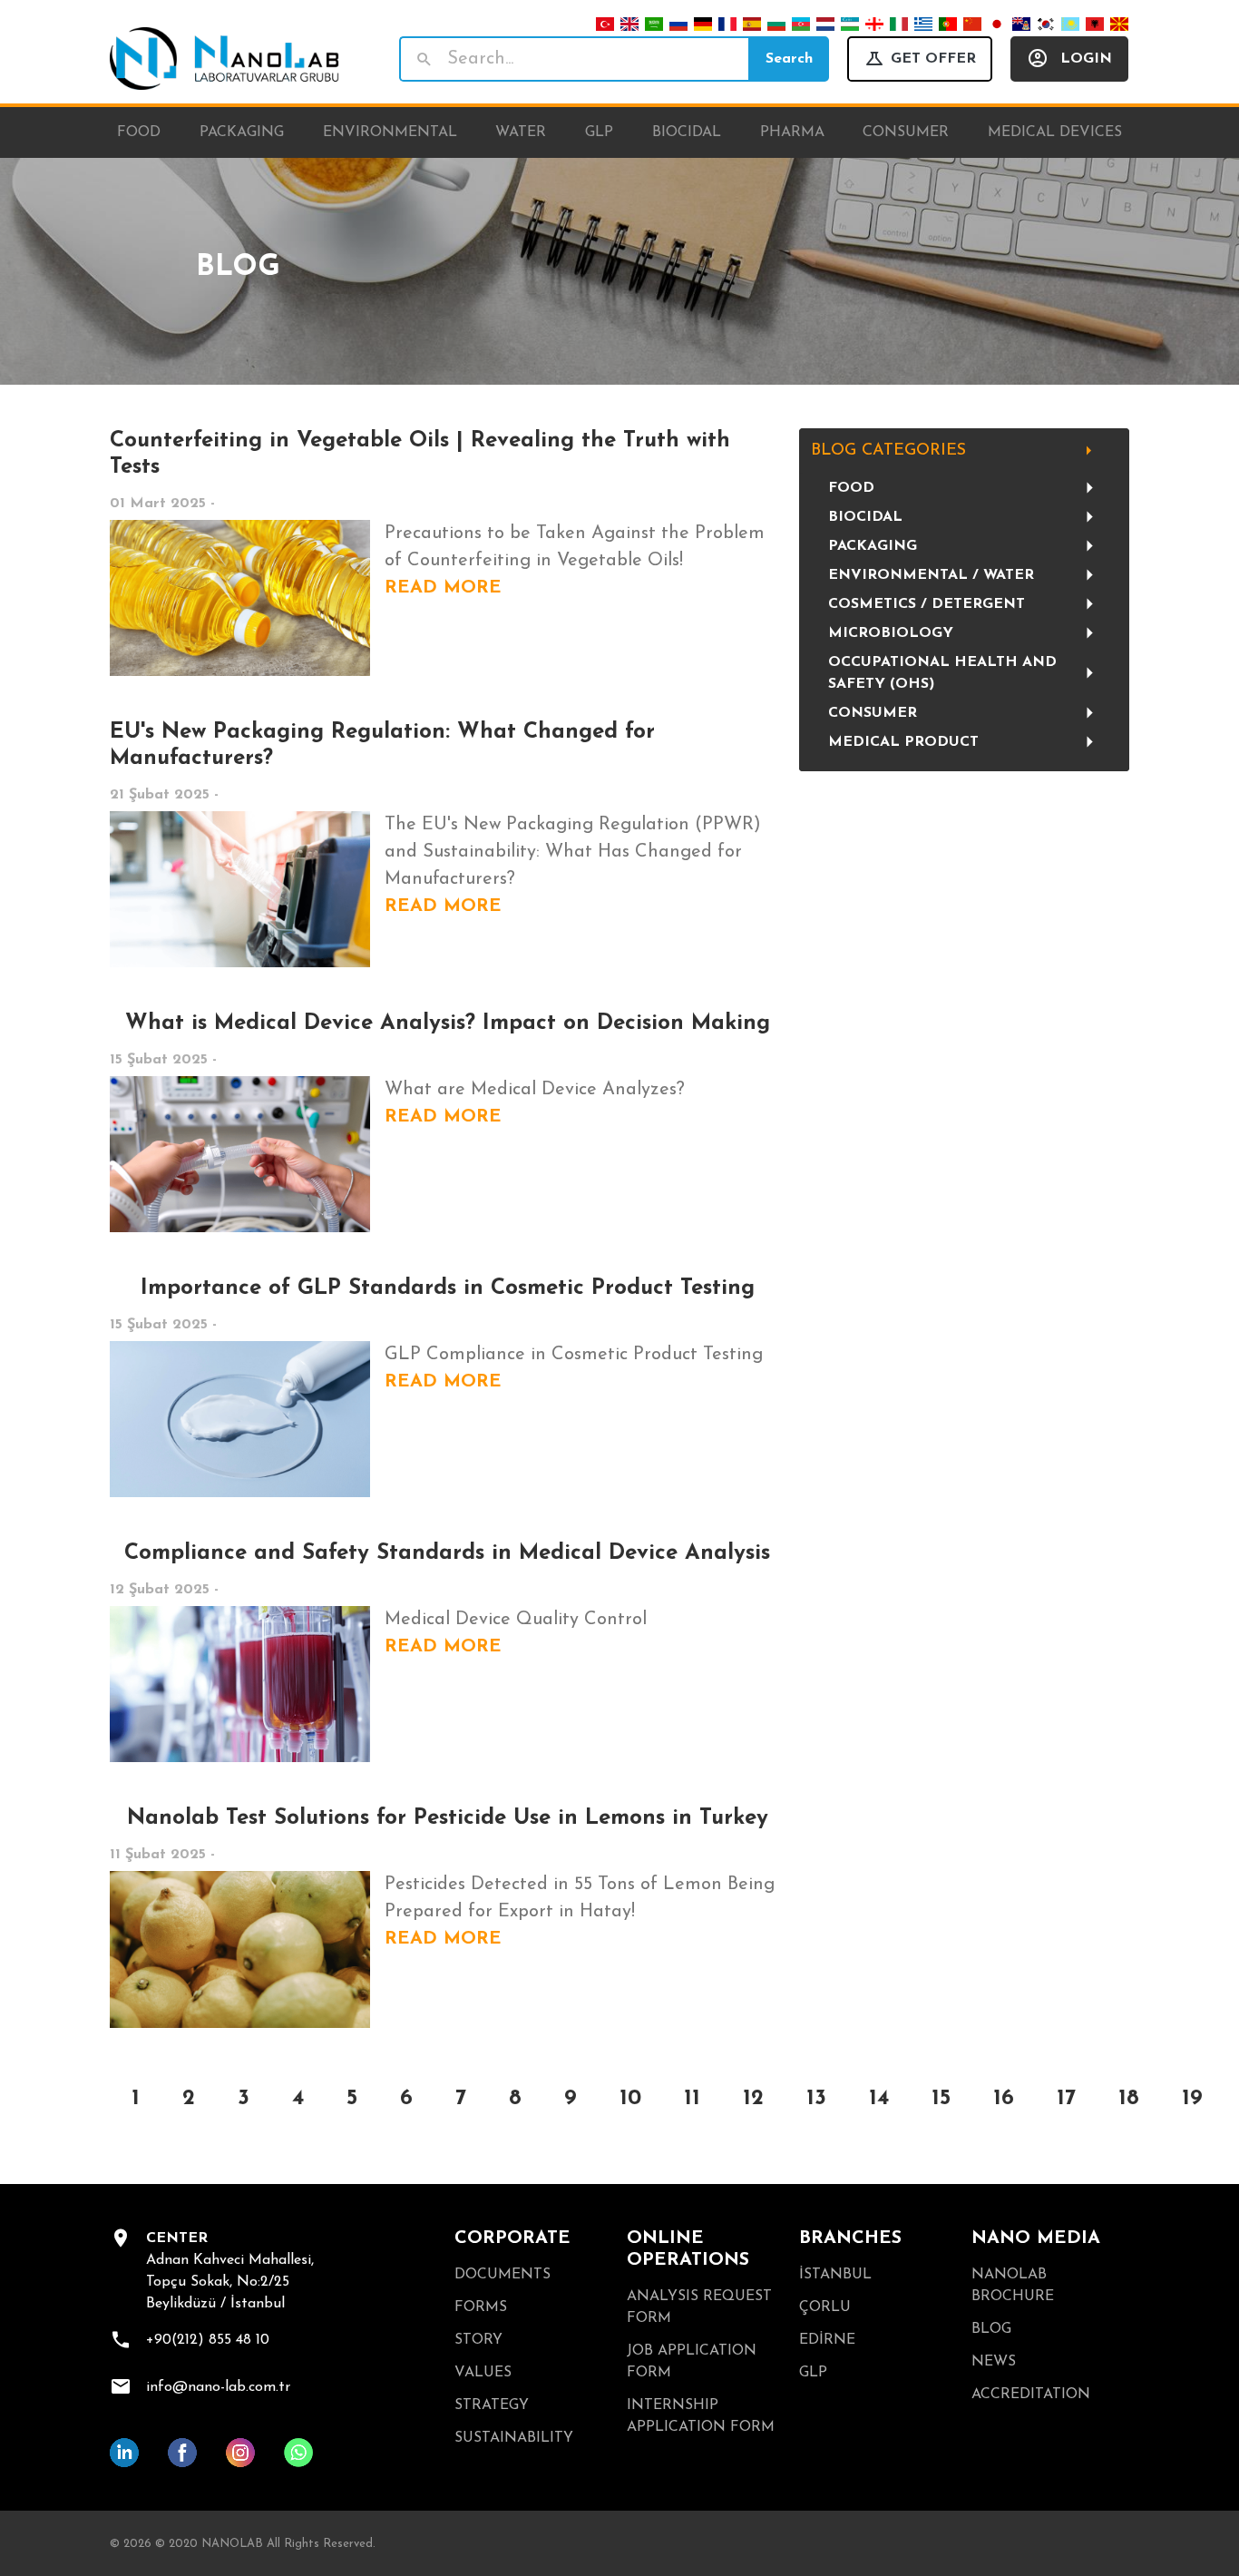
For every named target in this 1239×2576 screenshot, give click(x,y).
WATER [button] (521, 132)
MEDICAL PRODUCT (903, 742)
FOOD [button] (139, 132)
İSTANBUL (835, 2275)
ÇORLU (825, 2307)
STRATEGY (492, 2405)
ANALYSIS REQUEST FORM (699, 2307)
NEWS (994, 2362)
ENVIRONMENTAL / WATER (931, 575)
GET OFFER (933, 59)
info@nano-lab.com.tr (218, 2387)
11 (692, 2099)
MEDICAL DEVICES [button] (1055, 132)
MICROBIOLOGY (891, 633)
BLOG (991, 2329)
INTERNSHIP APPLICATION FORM (701, 2416)
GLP (813, 2373)
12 (753, 2099)
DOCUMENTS (502, 2275)
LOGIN (1086, 59)
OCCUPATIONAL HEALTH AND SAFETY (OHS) (942, 673)
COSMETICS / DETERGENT (927, 604)
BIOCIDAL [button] (687, 132)
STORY (478, 2340)
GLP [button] (599, 132)
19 (1192, 2099)
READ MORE (443, 588)
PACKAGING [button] (242, 132)
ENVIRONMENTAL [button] (390, 132)
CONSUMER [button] (906, 132)
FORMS (481, 2307)
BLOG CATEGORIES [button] (888, 451)
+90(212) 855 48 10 (208, 2340)
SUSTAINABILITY (514, 2438)
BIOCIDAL (865, 517)
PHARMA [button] (792, 132)
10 (630, 2099)
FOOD (851, 488)
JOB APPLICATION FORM (692, 2362)
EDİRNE (827, 2340)
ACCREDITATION (1031, 2395)
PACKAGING (873, 546)
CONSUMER (873, 713)
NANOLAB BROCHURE (1013, 2286)
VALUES (483, 2373)
